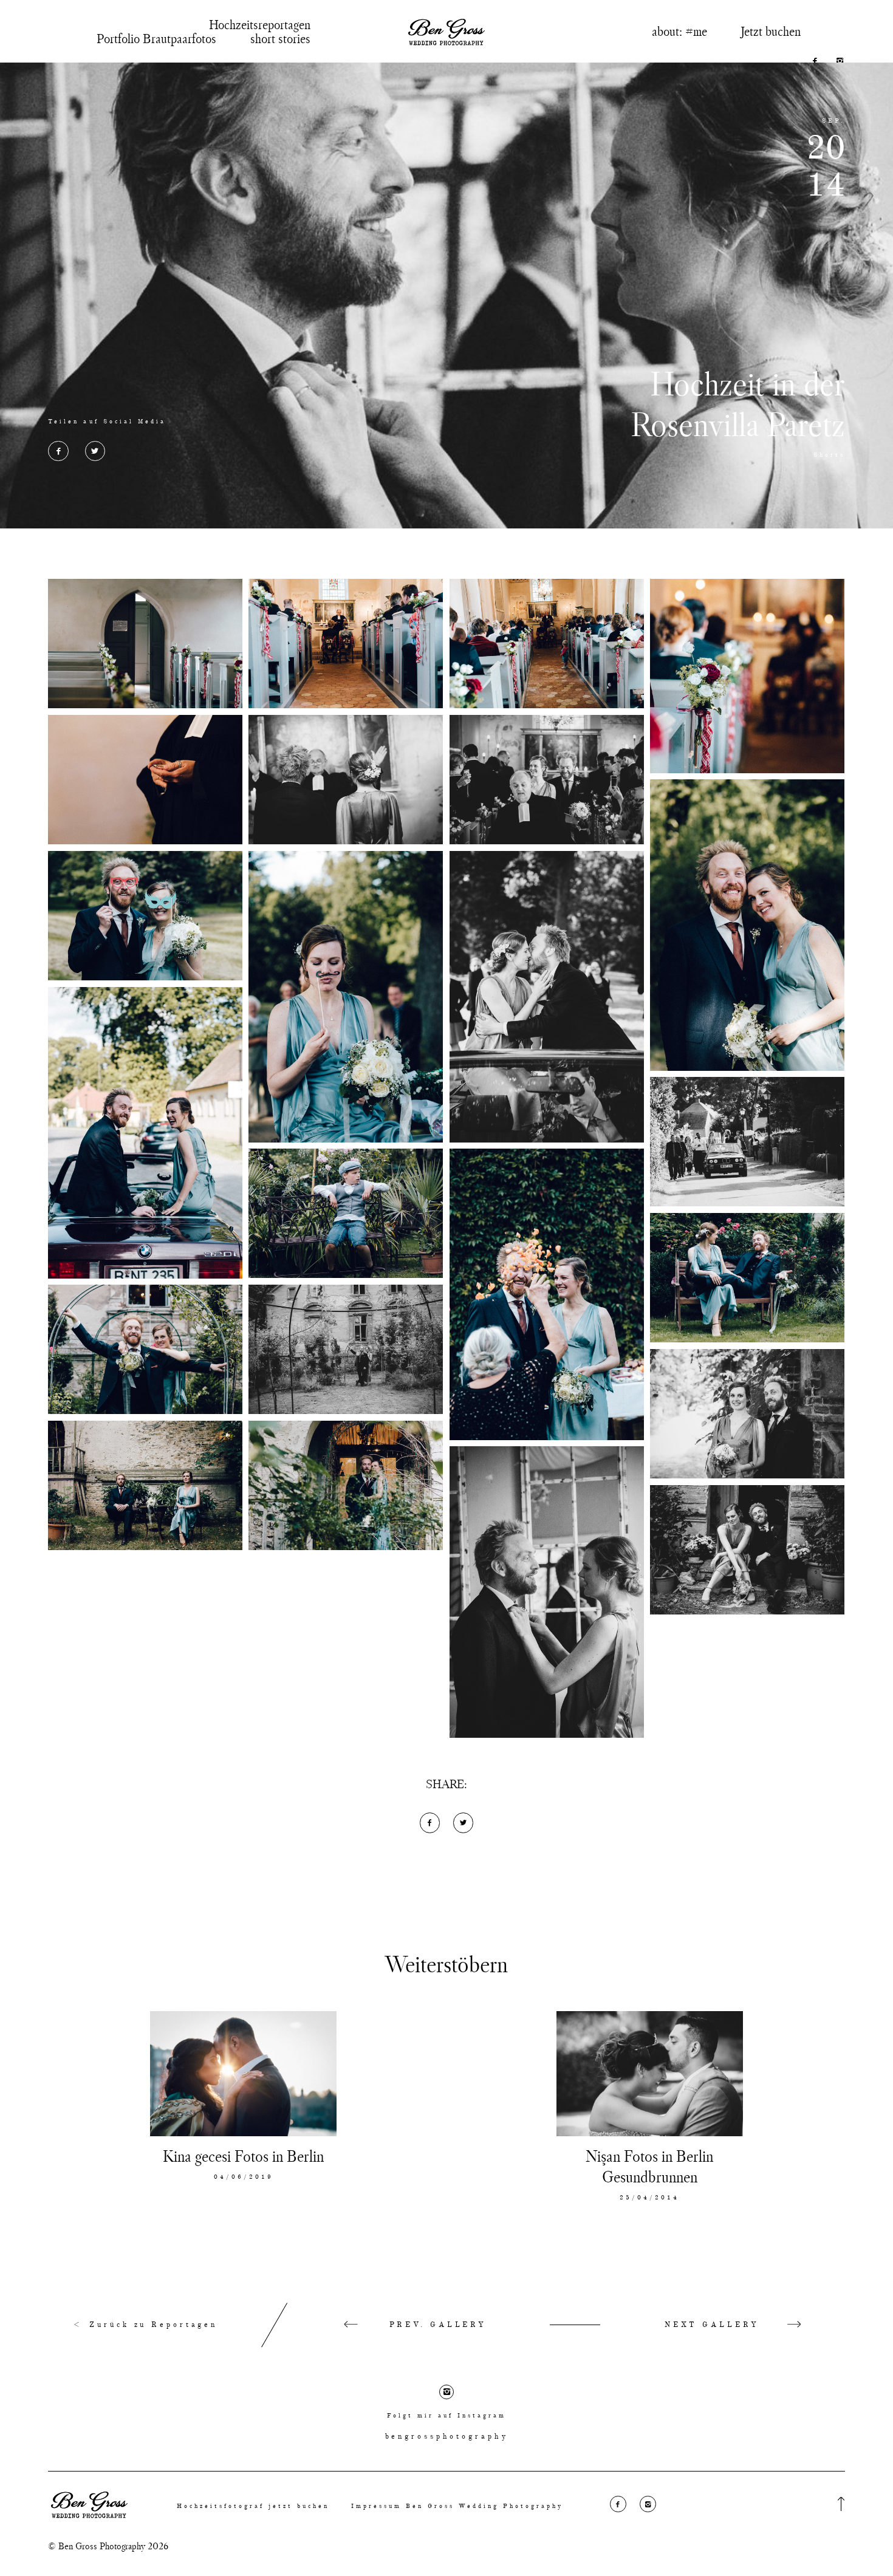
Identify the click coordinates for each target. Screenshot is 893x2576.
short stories (280, 38)
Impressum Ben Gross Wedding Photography (457, 2506)
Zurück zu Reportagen (151, 2325)
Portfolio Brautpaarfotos (156, 38)
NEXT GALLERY (712, 2325)
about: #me (679, 31)
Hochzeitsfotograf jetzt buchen (253, 2506)
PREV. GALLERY (438, 2325)
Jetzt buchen (771, 31)
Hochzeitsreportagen (260, 24)
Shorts (829, 455)
